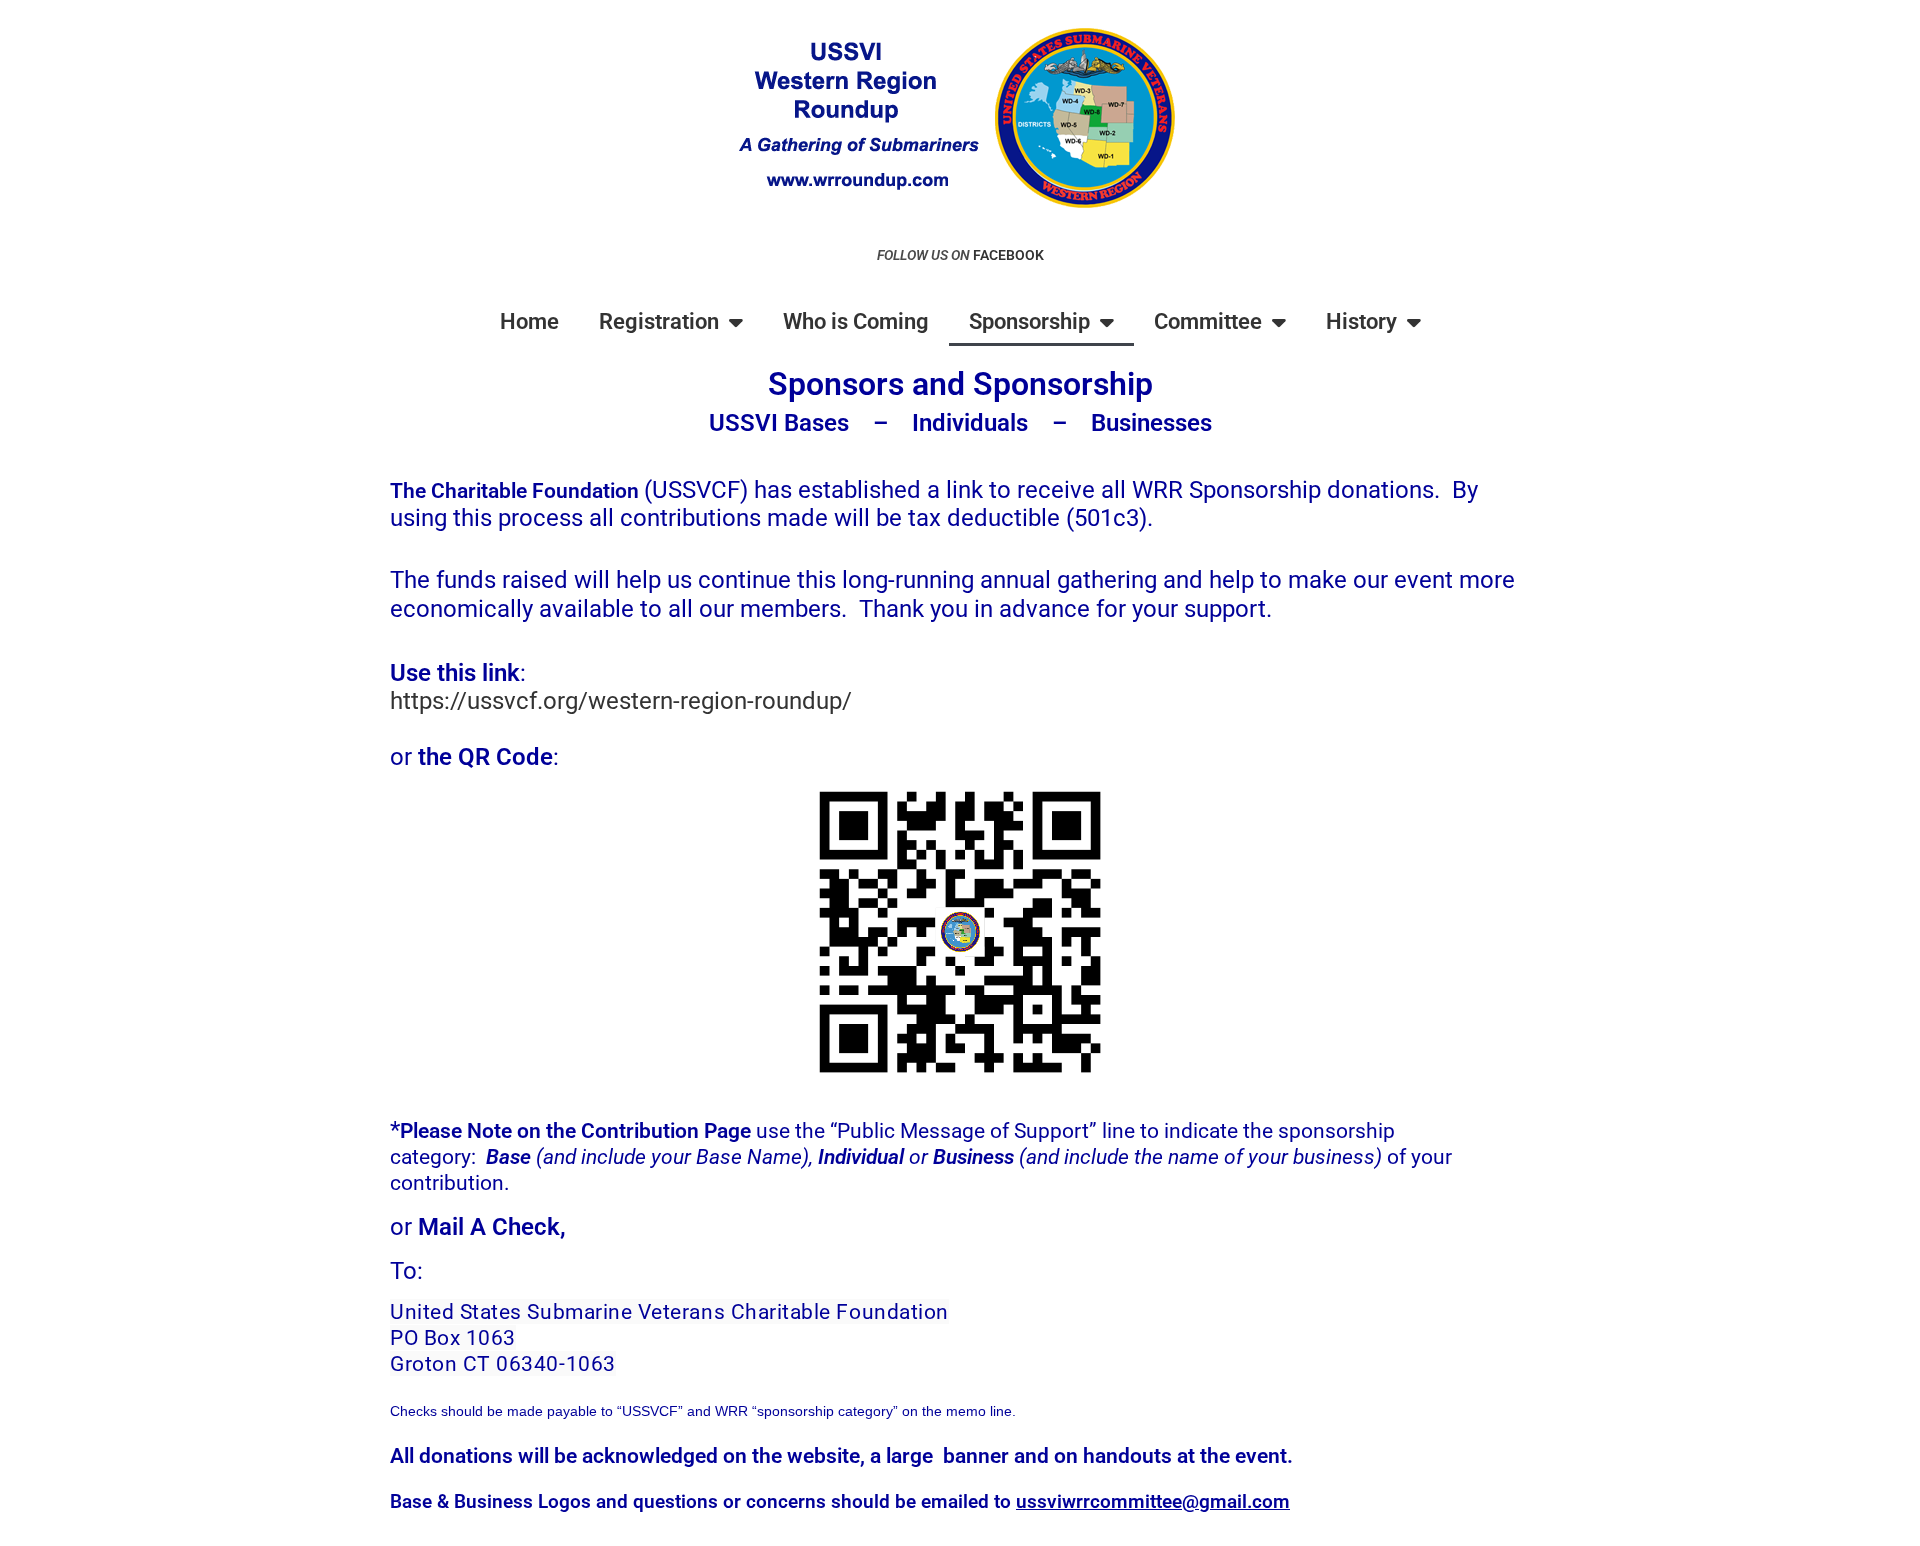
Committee (1208, 321)
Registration (659, 321)
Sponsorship (1029, 321)
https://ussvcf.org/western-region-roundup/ (621, 701)
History (1361, 321)
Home (529, 321)
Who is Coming (856, 321)
